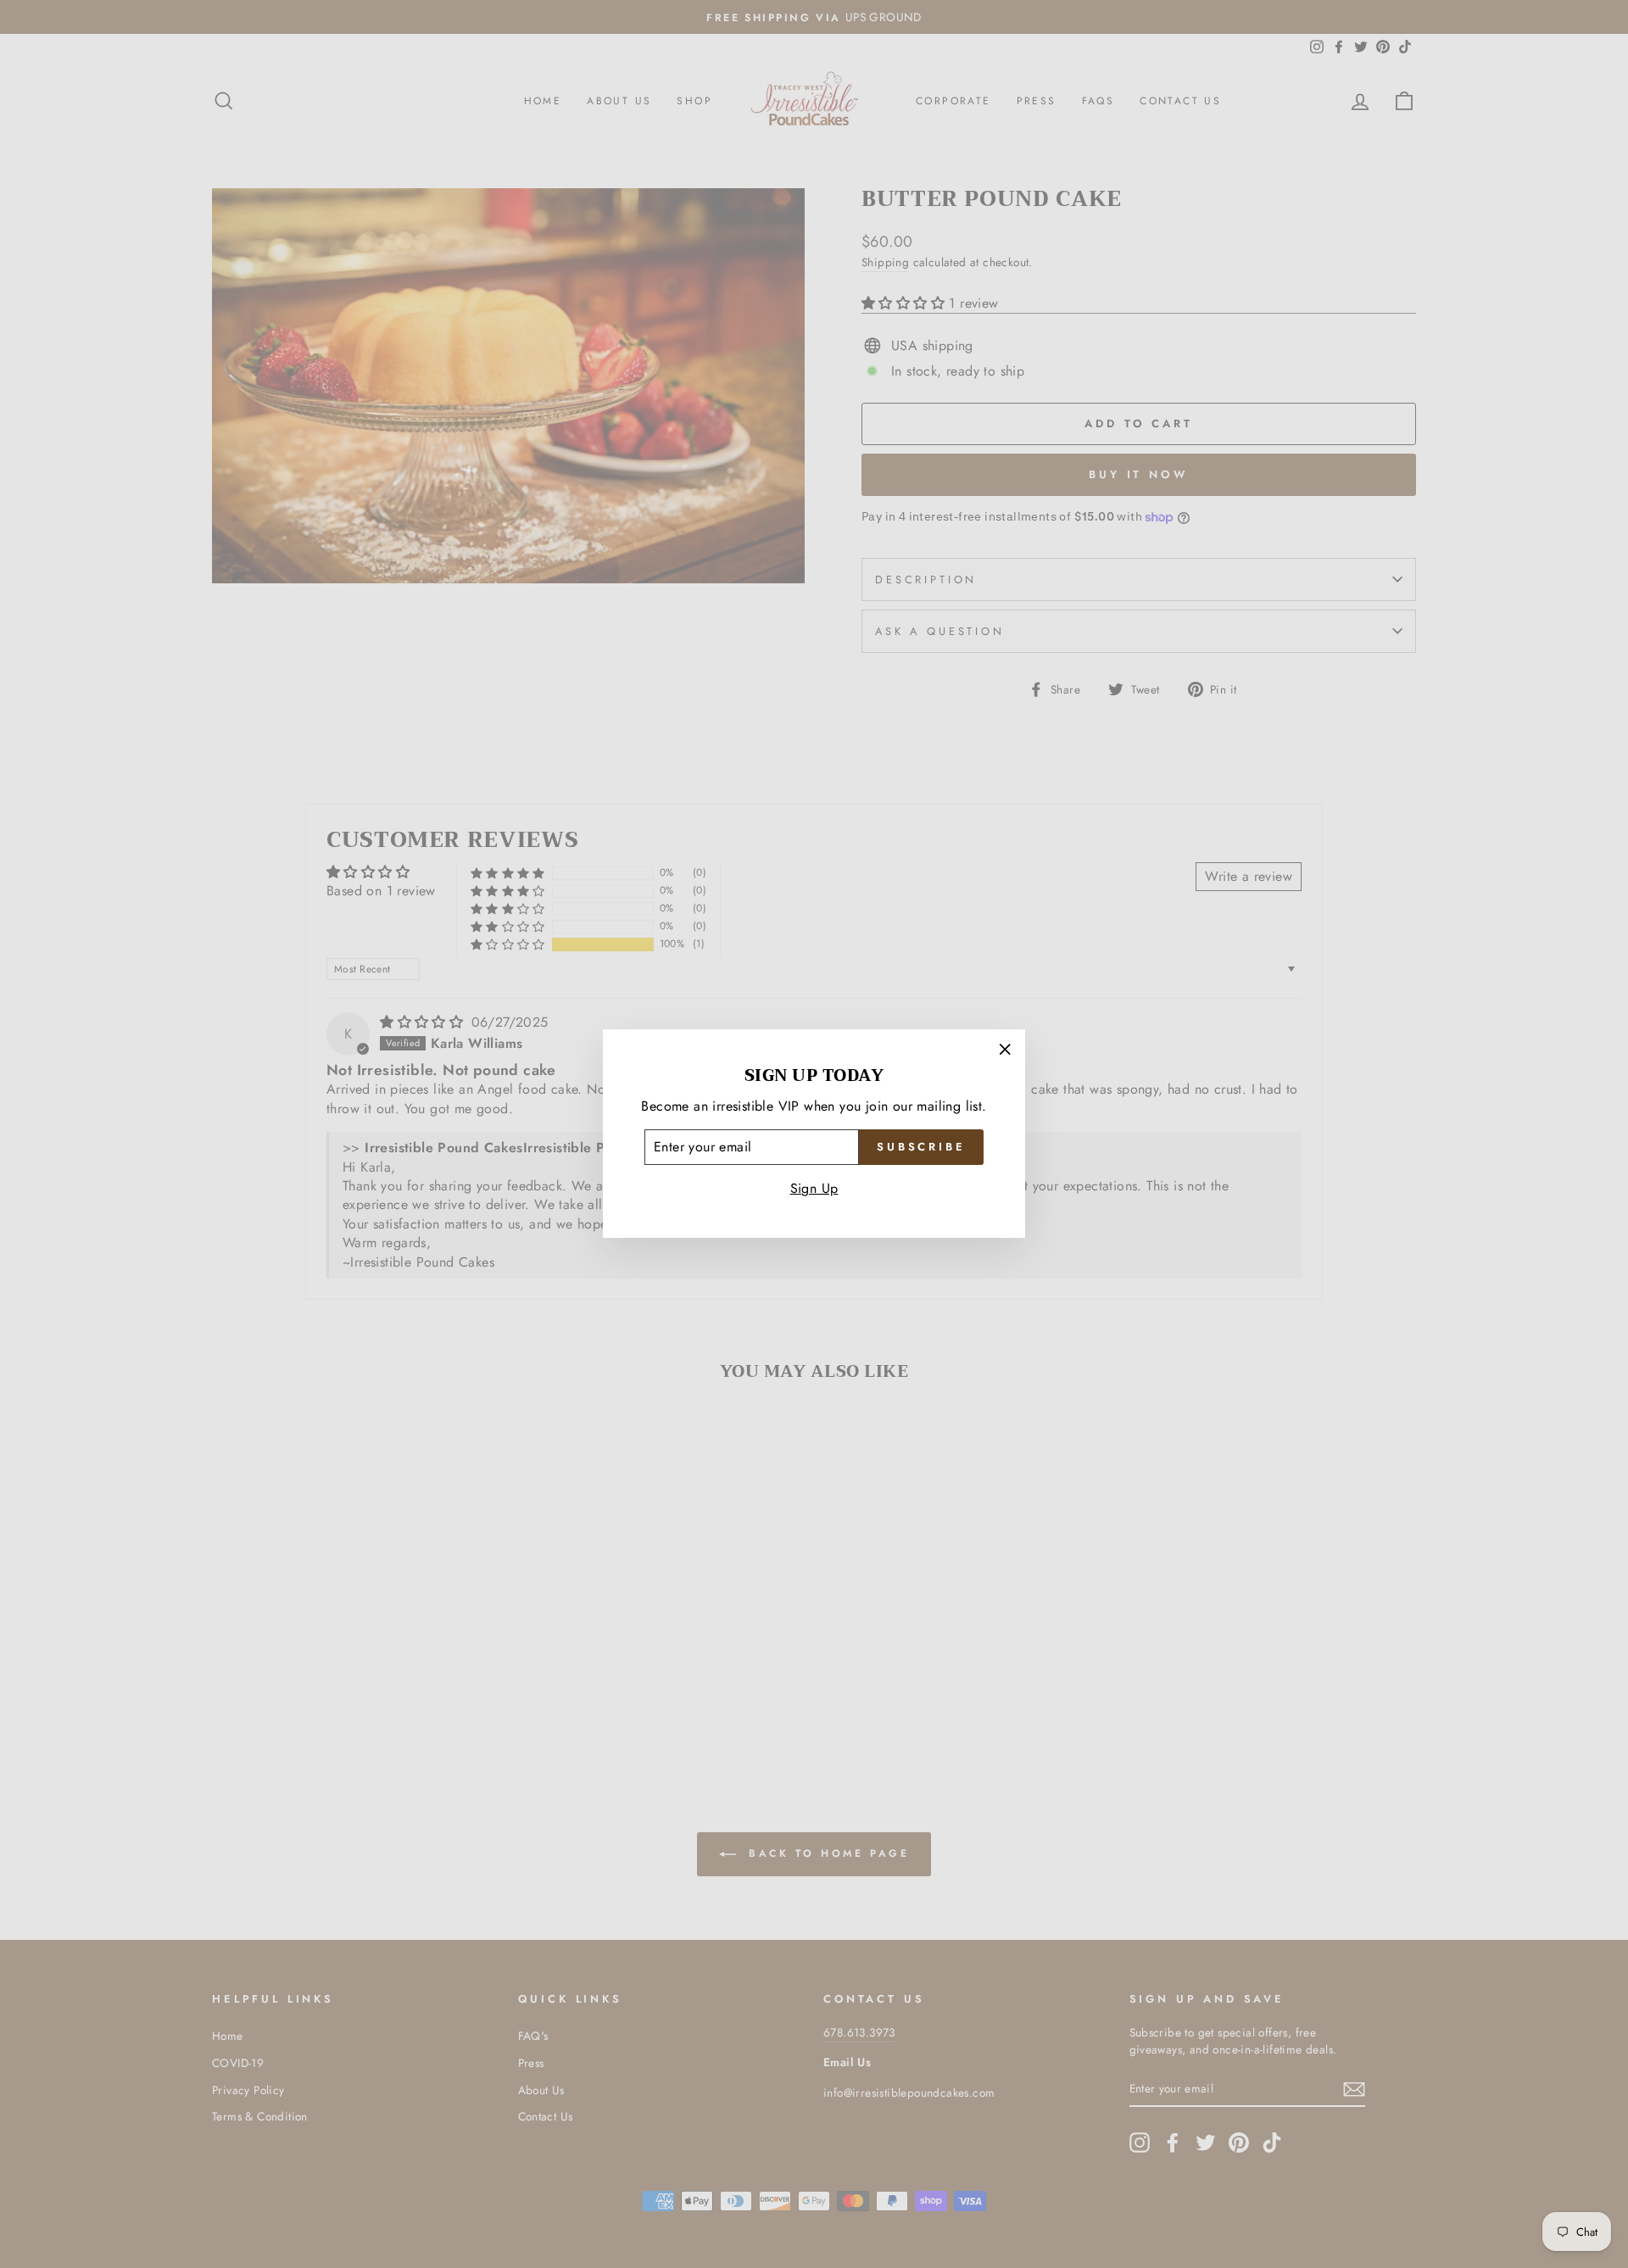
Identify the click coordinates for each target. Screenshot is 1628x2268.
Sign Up (814, 1189)
